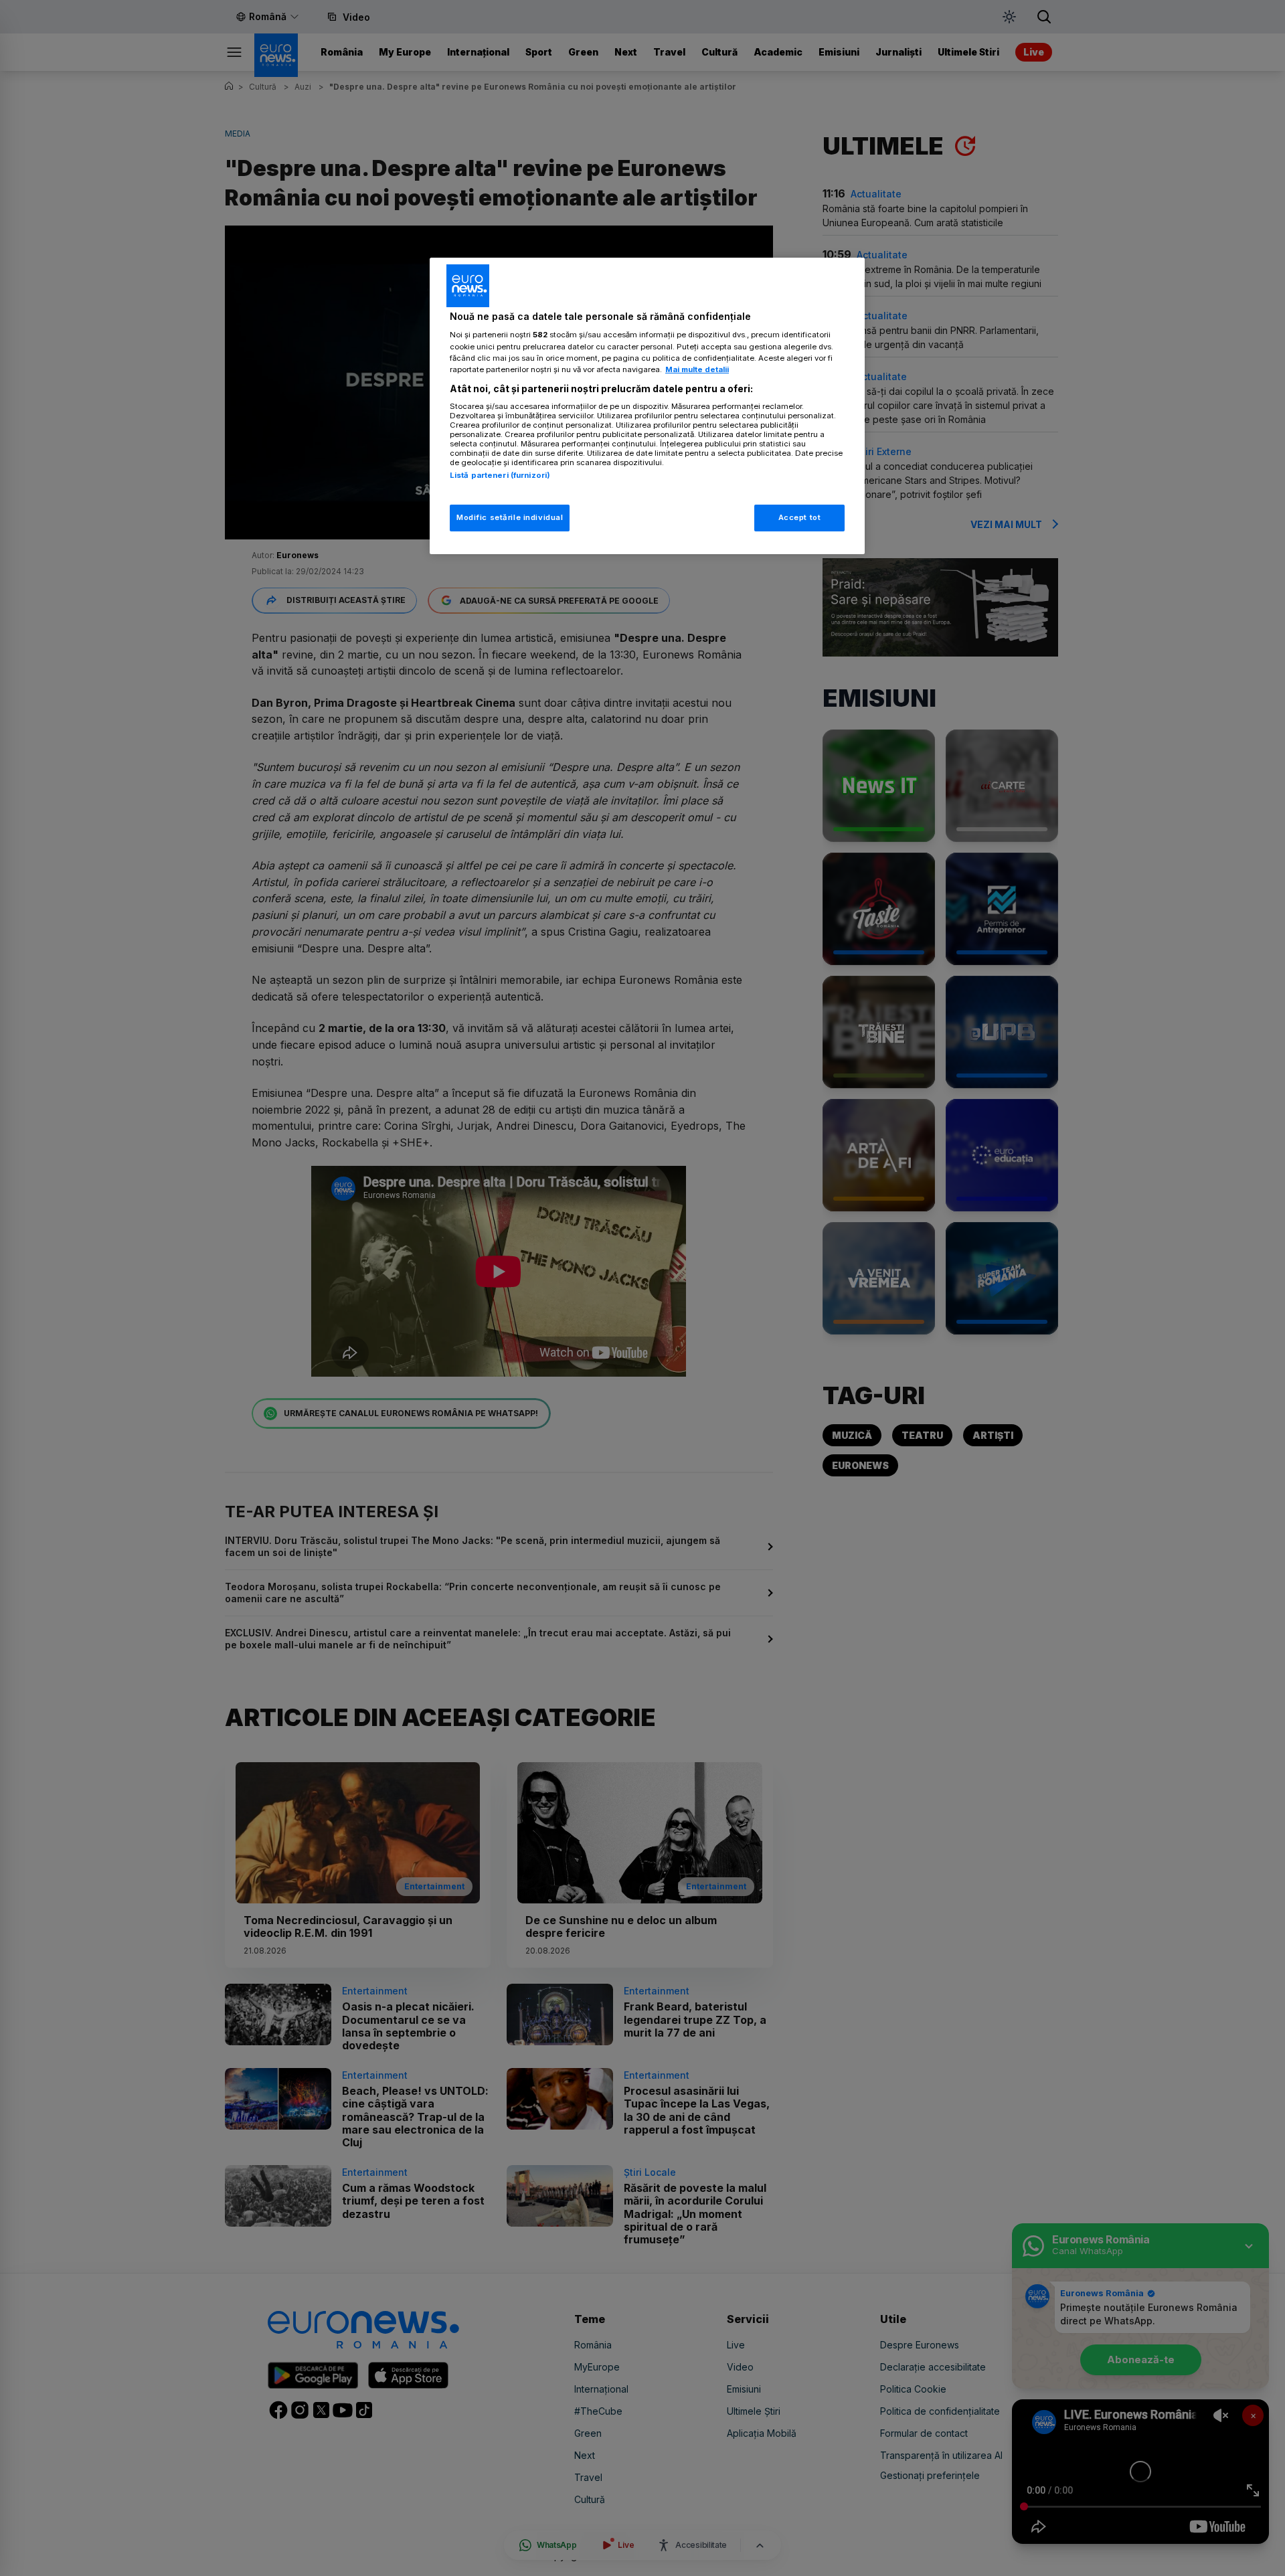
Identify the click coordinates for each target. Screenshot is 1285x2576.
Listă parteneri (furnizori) (500, 475)
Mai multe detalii (697, 369)
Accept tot (800, 517)
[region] (647, 406)
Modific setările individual (510, 517)
